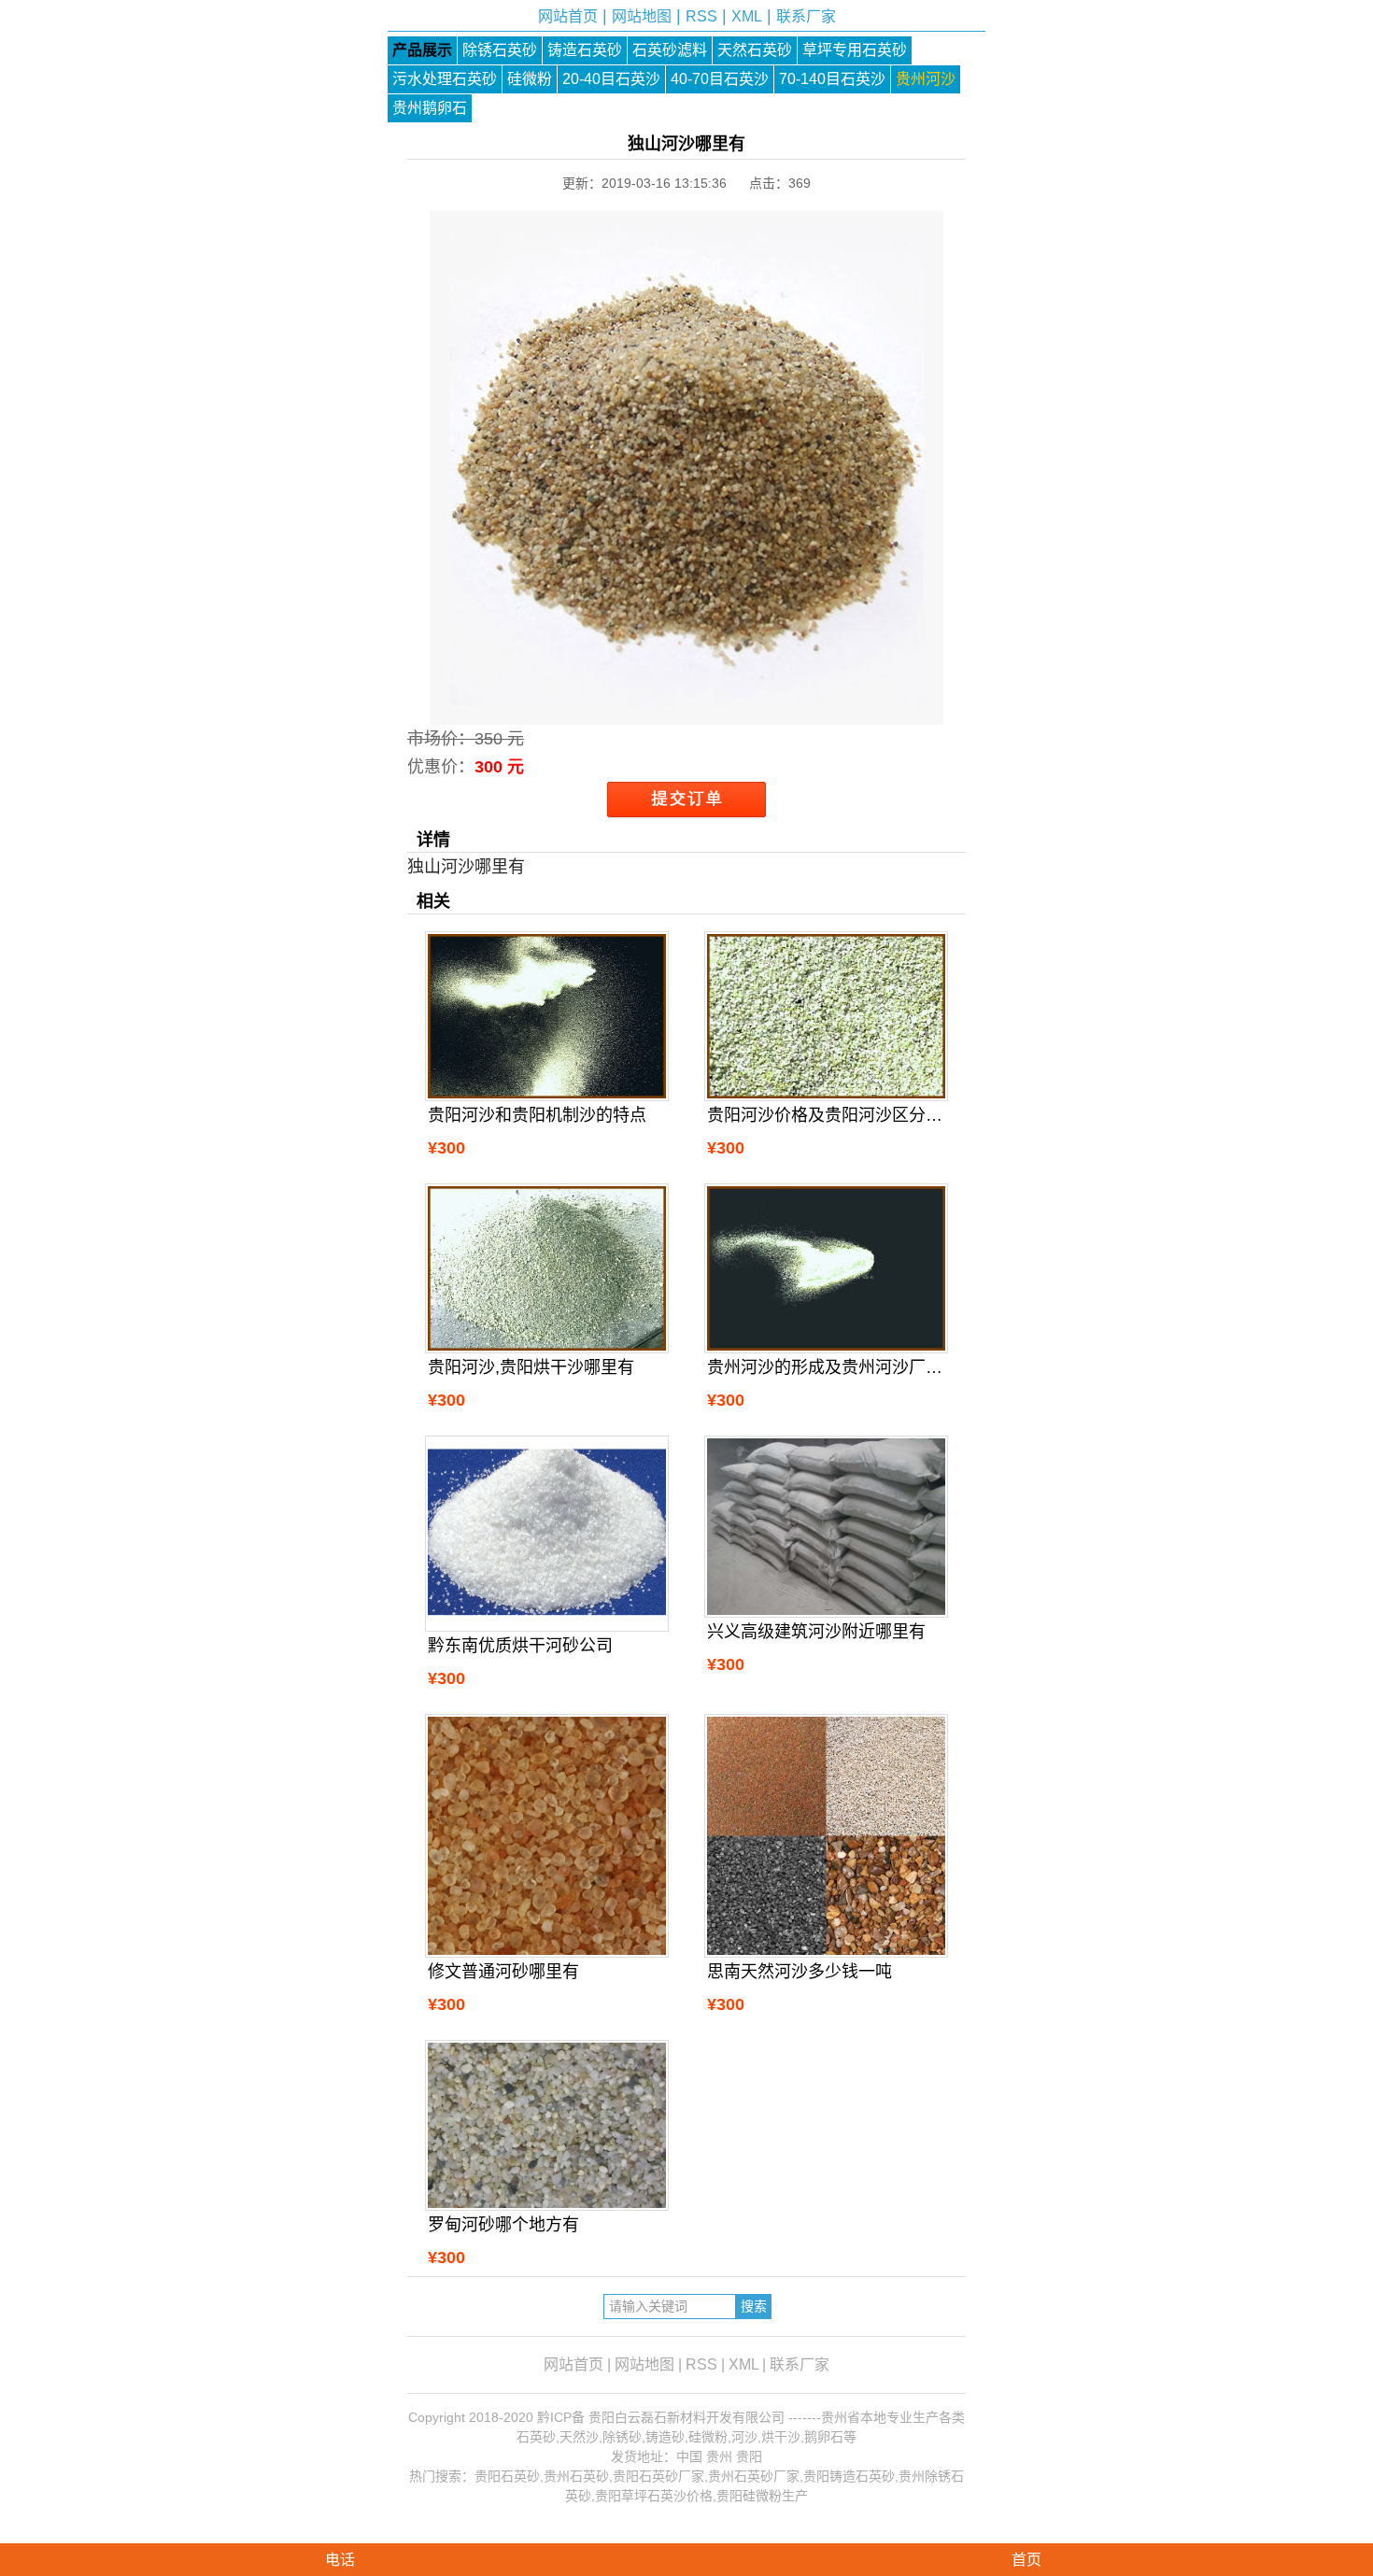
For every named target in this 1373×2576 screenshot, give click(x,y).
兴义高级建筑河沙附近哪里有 (816, 1632)
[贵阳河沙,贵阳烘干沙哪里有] (546, 1268)
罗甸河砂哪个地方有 (503, 2225)
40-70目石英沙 (720, 79)
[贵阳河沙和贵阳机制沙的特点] (546, 1016)
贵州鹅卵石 (430, 108)
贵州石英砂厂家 (754, 2476)
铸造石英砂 (585, 50)
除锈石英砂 (500, 50)
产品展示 (422, 50)
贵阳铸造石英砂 (849, 2476)
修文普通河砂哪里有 (503, 1972)
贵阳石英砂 (507, 2476)
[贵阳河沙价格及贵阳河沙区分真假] (826, 1016)
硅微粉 (530, 79)
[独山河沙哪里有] (686, 711)
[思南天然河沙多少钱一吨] (826, 1835)
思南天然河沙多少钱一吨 (800, 1972)
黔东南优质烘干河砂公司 (520, 1646)
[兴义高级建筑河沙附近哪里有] (826, 1527)
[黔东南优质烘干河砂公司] (546, 1534)
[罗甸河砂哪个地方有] (546, 2125)
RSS (701, 16)
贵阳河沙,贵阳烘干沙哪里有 (531, 1367)
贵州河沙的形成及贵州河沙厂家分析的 (826, 1367)
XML (747, 16)
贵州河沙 (926, 79)
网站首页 (568, 16)
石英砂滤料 (670, 50)
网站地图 (642, 16)
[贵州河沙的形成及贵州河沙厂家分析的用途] (826, 1268)
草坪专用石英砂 (855, 50)
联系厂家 (806, 16)
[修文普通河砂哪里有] (546, 1835)
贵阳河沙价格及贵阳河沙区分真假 (826, 1115)
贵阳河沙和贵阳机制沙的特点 (537, 1115)
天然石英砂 (755, 50)
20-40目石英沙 (611, 79)
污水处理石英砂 (445, 79)
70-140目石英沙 (832, 79)
